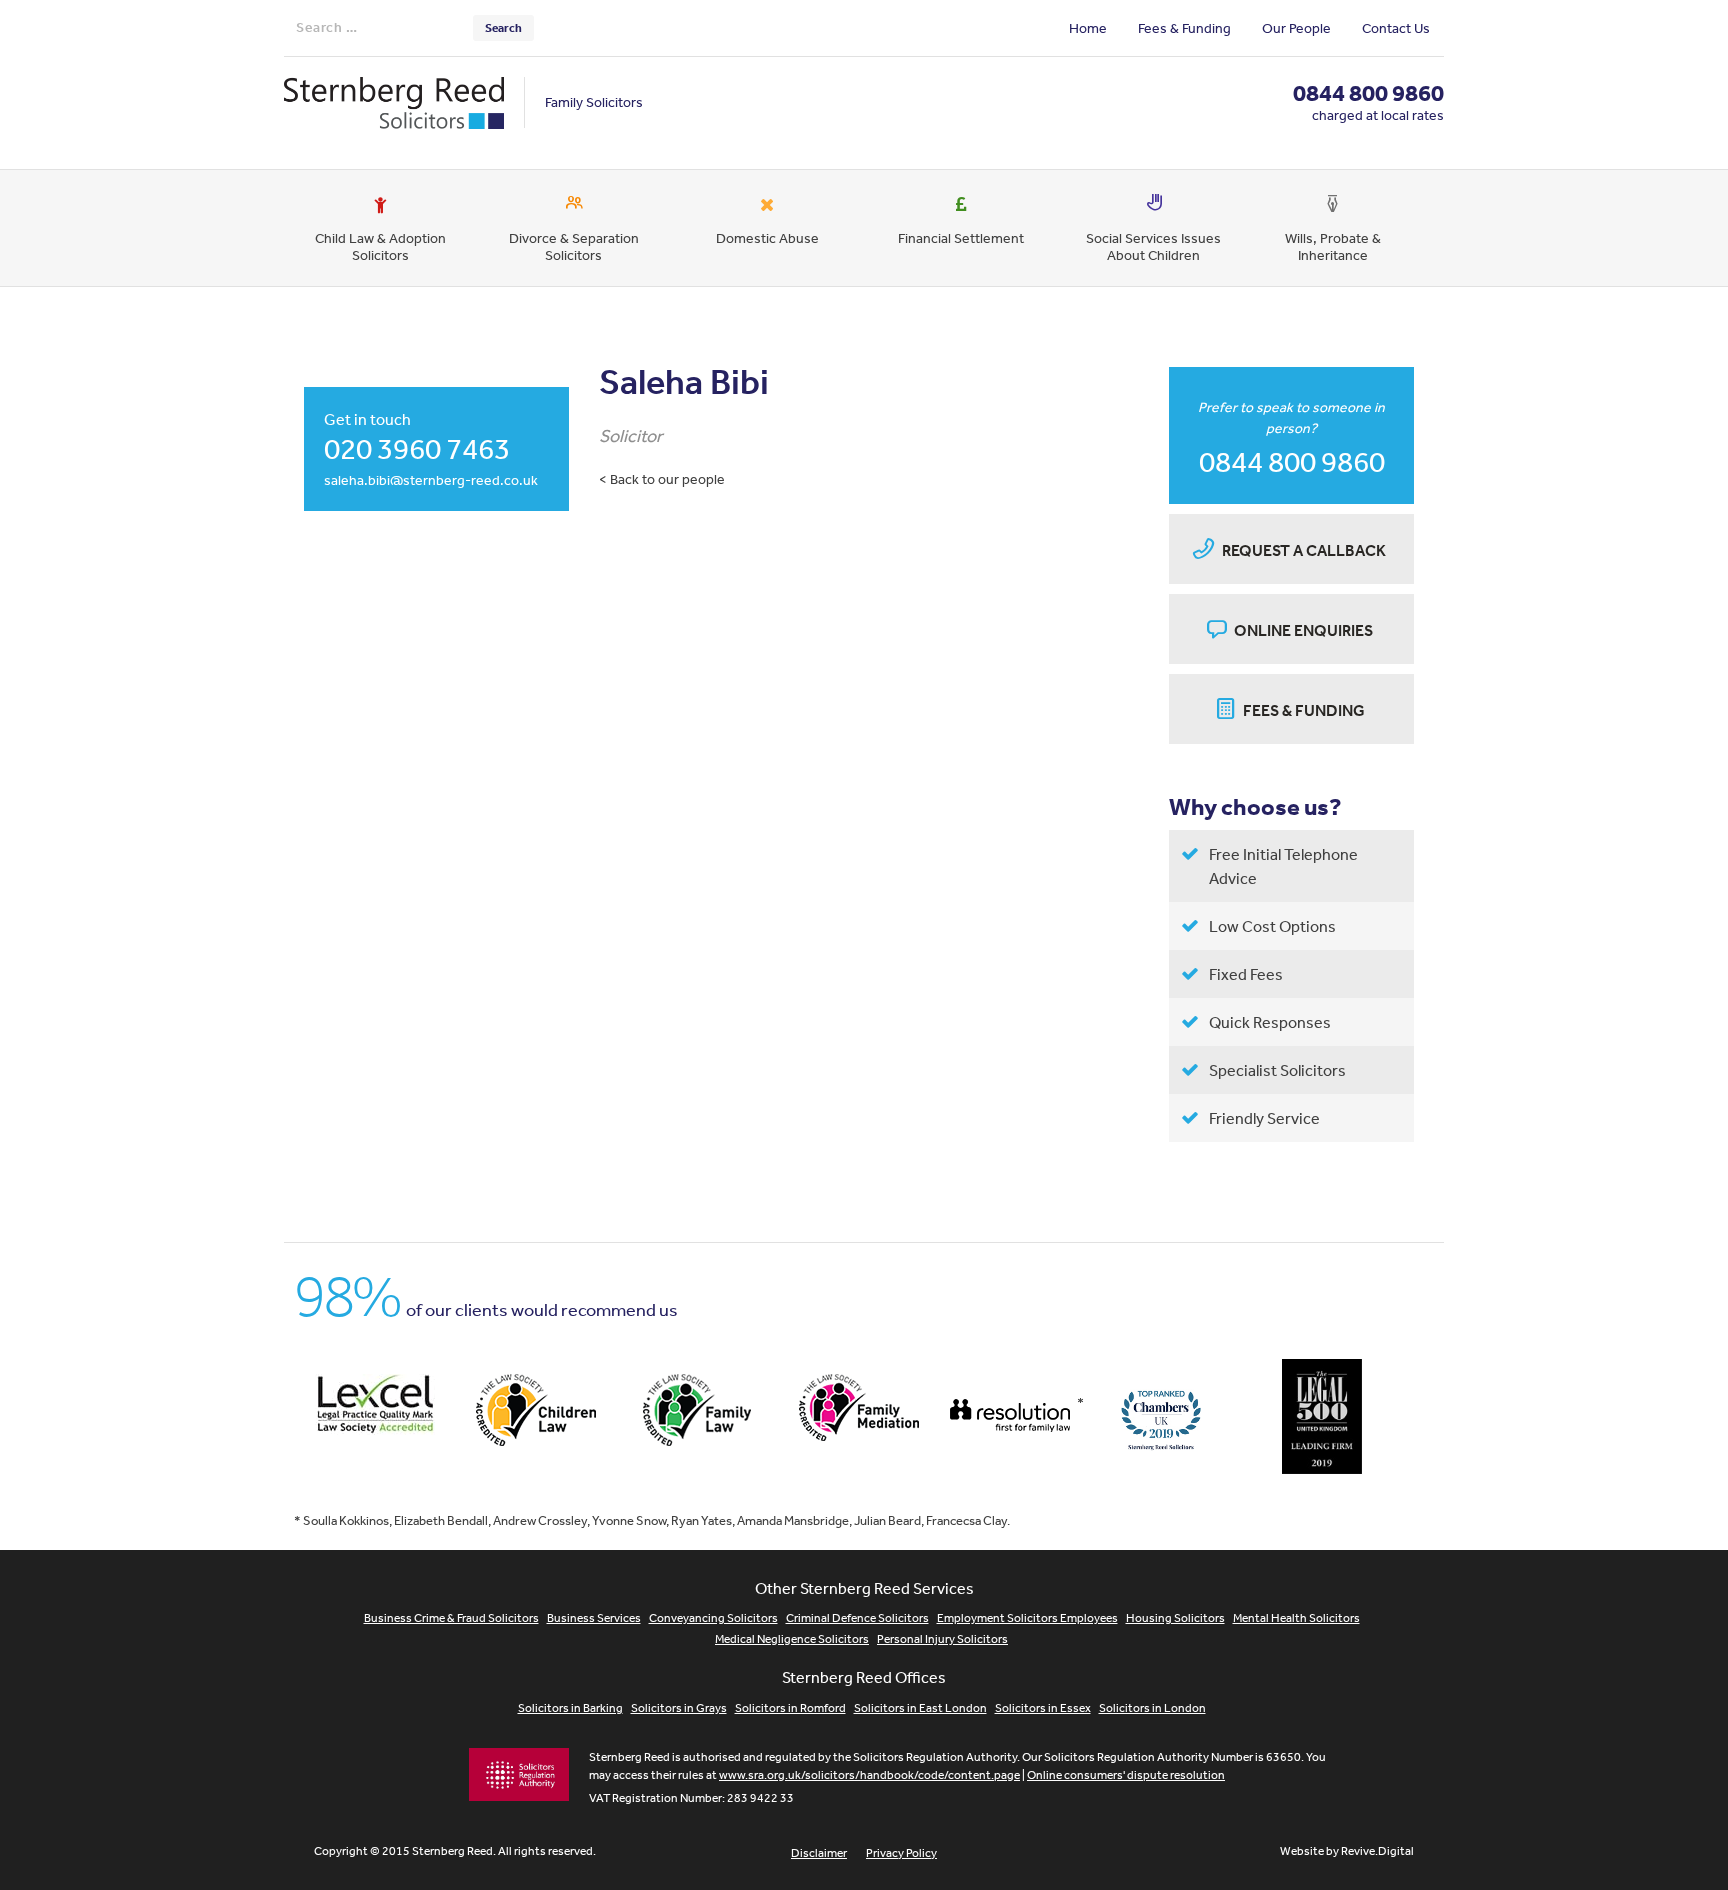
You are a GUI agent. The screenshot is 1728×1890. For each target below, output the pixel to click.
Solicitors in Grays (679, 1708)
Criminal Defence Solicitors (857, 1618)
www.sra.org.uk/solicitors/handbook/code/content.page (869, 1775)
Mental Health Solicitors (1296, 1618)
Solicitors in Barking (570, 1708)
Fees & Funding (1184, 28)
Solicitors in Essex (1043, 1708)
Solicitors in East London (920, 1708)
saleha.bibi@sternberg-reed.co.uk (431, 480)
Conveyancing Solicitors (713, 1618)
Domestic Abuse (767, 238)
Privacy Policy (901, 1853)
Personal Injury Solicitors (942, 1639)
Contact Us (1396, 28)
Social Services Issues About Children (1153, 246)
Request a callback (1304, 550)
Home (1088, 28)
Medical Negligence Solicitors (792, 1639)
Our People (1296, 28)
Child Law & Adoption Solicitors (380, 246)
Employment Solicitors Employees (1027, 1618)
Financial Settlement (961, 238)
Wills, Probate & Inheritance (1333, 246)
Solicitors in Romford (790, 1708)
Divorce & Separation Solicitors (574, 246)
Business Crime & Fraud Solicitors (451, 1618)
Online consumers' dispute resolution (1126, 1775)
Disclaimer (819, 1853)
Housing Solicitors (1175, 1618)
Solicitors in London (1152, 1708)
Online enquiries (1303, 630)
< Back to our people (662, 479)
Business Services (594, 1618)
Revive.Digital (1377, 1851)
